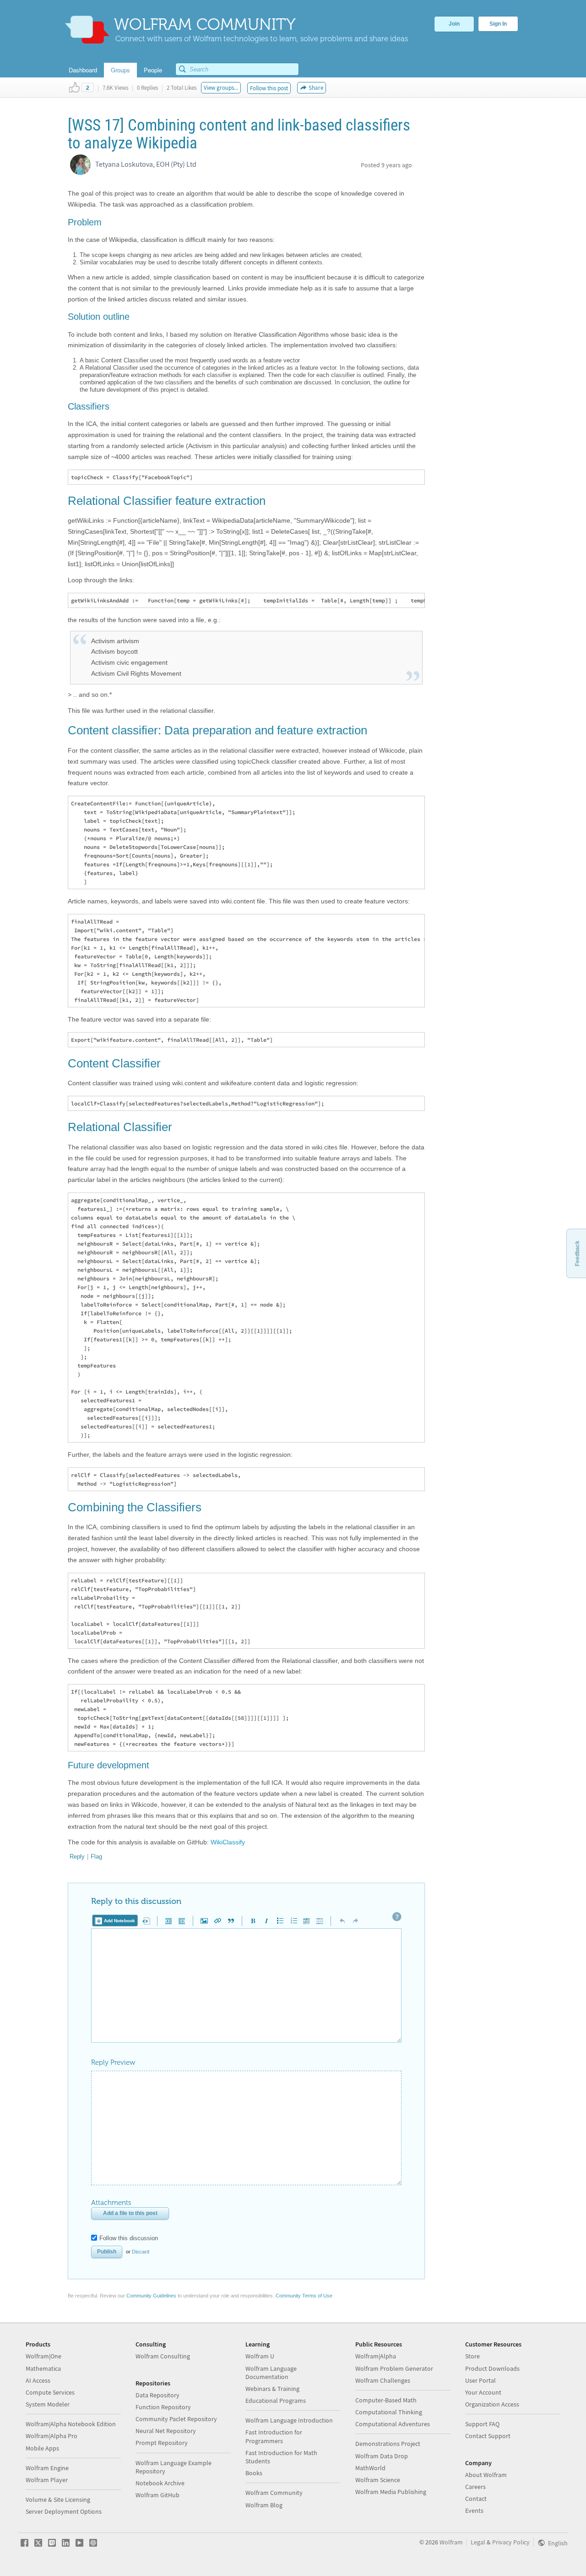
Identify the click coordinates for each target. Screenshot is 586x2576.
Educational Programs (276, 2401)
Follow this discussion (129, 2238)
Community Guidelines (151, 2296)
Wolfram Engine (47, 2468)
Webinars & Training (272, 2389)
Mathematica (43, 2368)
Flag (96, 1857)
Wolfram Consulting (163, 2356)
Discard (141, 2252)
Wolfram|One (43, 2356)
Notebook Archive (160, 2483)
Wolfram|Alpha (376, 2356)
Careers (475, 2487)
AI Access (38, 2380)
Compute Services (50, 2392)
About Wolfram (486, 2475)
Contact (476, 2499)
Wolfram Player (47, 2480)
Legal (478, 2542)
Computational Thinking (389, 2412)
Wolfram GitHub (157, 2495)
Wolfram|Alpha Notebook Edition (71, 2424)
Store (472, 2356)
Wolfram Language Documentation (271, 2373)
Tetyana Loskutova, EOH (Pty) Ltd (146, 164)
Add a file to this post (130, 2213)
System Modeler (48, 2404)
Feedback (577, 1253)
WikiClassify (228, 1842)
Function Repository (163, 2407)
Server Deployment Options (64, 2511)
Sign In (498, 24)
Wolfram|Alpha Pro (52, 2436)
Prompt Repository (162, 2443)
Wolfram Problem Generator (394, 2368)
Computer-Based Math (386, 2400)
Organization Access (492, 2404)
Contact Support (488, 2436)
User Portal (480, 2380)
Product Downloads (492, 2368)
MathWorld (370, 2468)
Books (254, 2473)
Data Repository (157, 2395)
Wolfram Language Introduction (289, 2420)
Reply (77, 1857)
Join (454, 24)
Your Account (483, 2392)
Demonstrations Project (388, 2444)
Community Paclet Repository (176, 2419)
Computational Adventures (393, 2424)
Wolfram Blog (264, 2505)
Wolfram (451, 2542)
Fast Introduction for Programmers (274, 2436)
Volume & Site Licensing (58, 2499)
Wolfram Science (378, 2480)
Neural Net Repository (166, 2431)
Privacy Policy (511, 2542)
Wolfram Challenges (383, 2380)
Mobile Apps (42, 2448)
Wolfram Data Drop (382, 2456)
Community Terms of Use (304, 2296)
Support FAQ (482, 2424)
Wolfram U (260, 2356)
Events (474, 2510)
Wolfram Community (274, 2493)
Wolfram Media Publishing (391, 2492)
